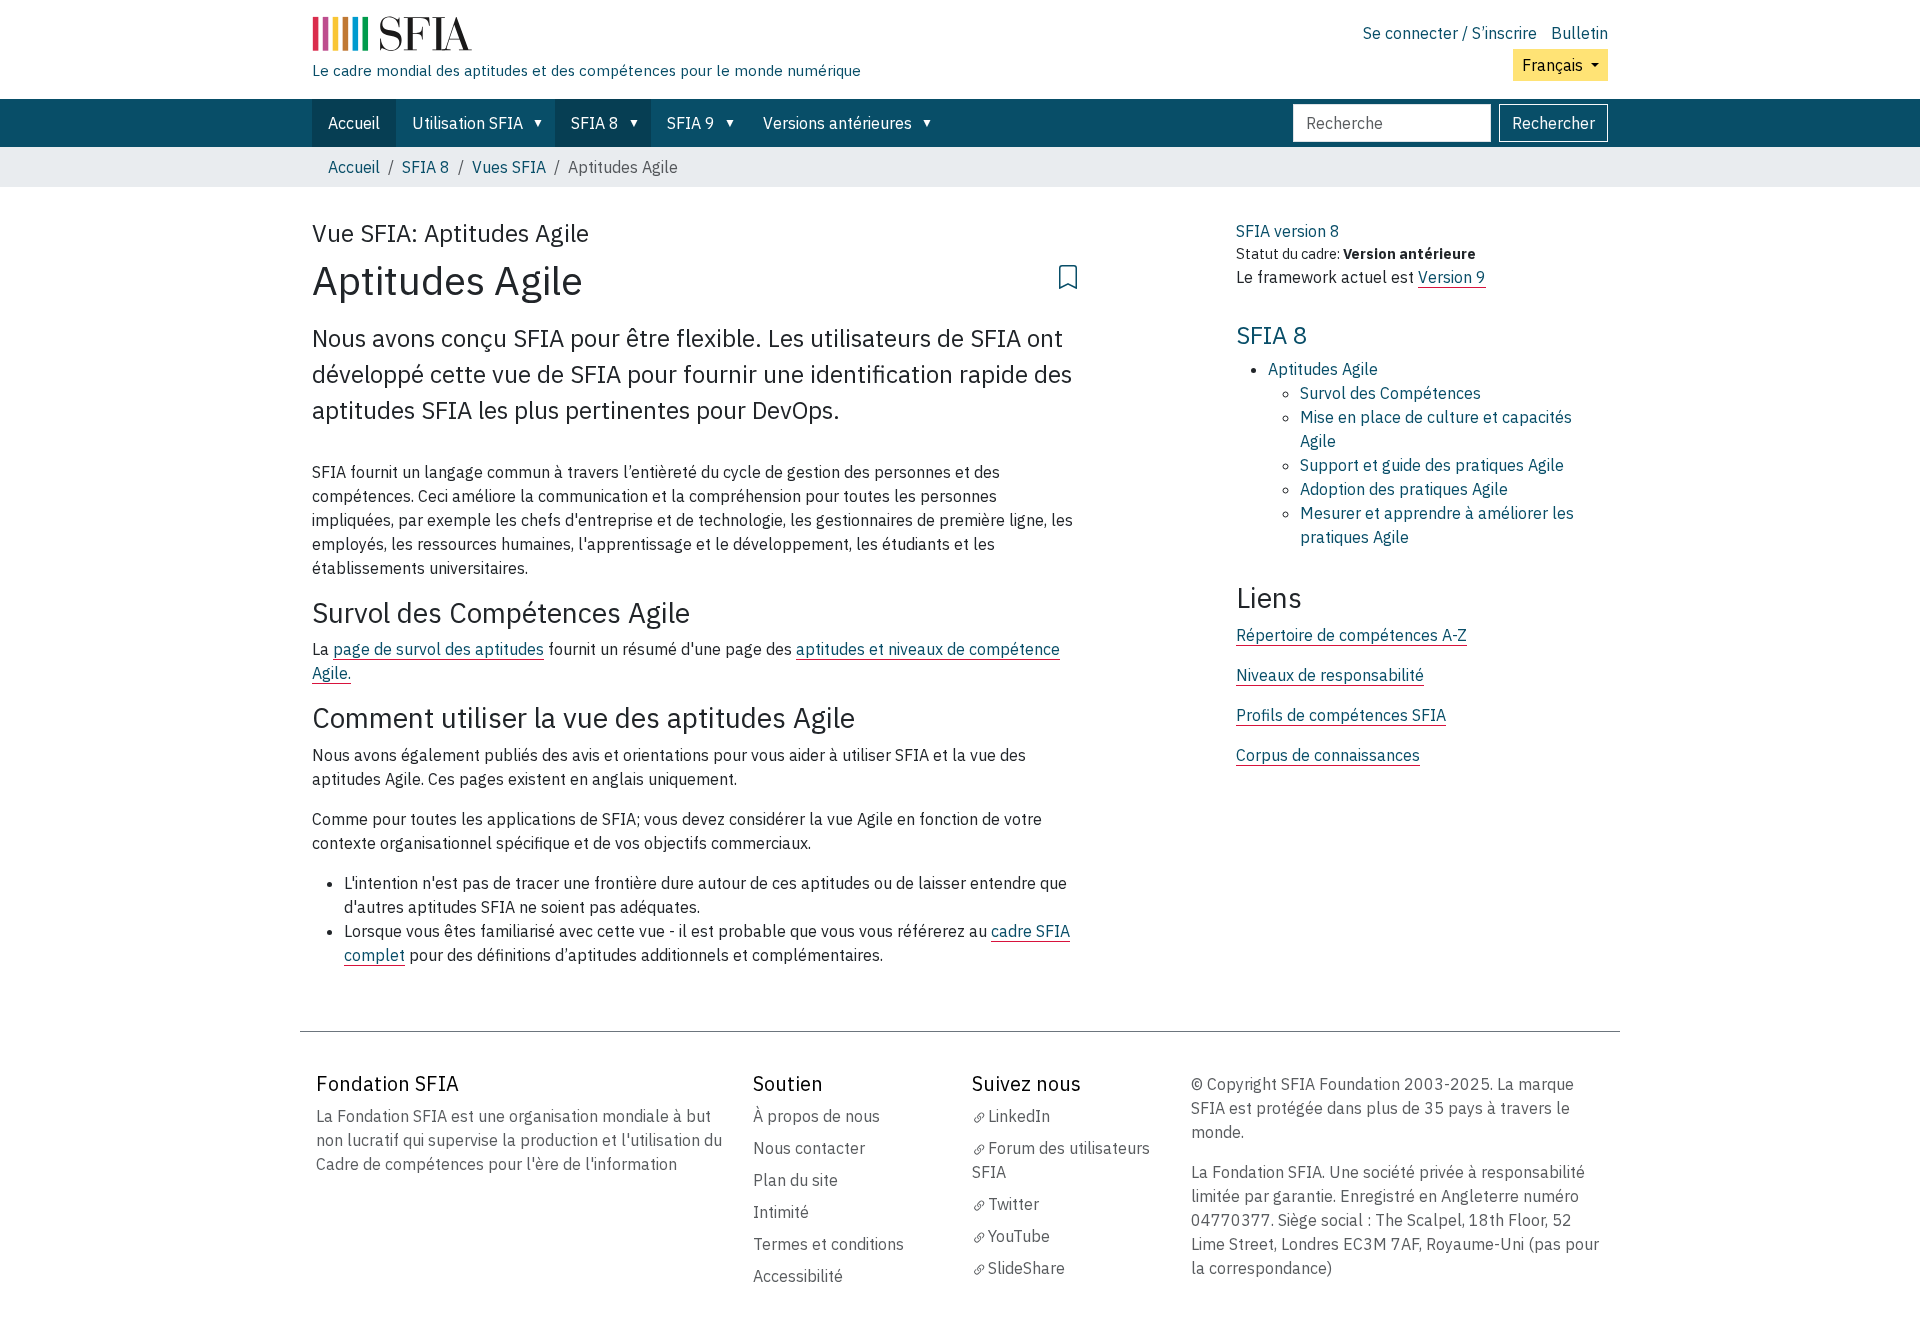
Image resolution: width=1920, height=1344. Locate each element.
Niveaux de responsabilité (1330, 675)
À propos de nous (816, 1116)
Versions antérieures (837, 123)
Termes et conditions (828, 1244)
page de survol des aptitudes (438, 649)
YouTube (1019, 1236)
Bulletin (1579, 33)
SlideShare (1026, 1268)
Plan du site (795, 1180)
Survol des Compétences (1390, 393)
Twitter (1013, 1204)
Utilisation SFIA (467, 123)
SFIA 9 (691, 123)
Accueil (354, 123)
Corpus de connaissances (1328, 755)
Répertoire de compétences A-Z (1351, 635)
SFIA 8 (595, 123)
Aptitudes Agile (1323, 369)
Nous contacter (809, 1148)
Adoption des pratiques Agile (1404, 489)
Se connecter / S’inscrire (1450, 33)
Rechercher (1553, 123)
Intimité (781, 1212)
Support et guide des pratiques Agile (1432, 465)
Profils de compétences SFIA (1341, 715)
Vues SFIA (509, 167)
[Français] (586, 38)
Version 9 (1452, 277)
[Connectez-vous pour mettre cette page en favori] (1068, 274)
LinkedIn (1019, 1116)
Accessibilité (798, 1276)
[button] (542, 123)
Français (1554, 65)
